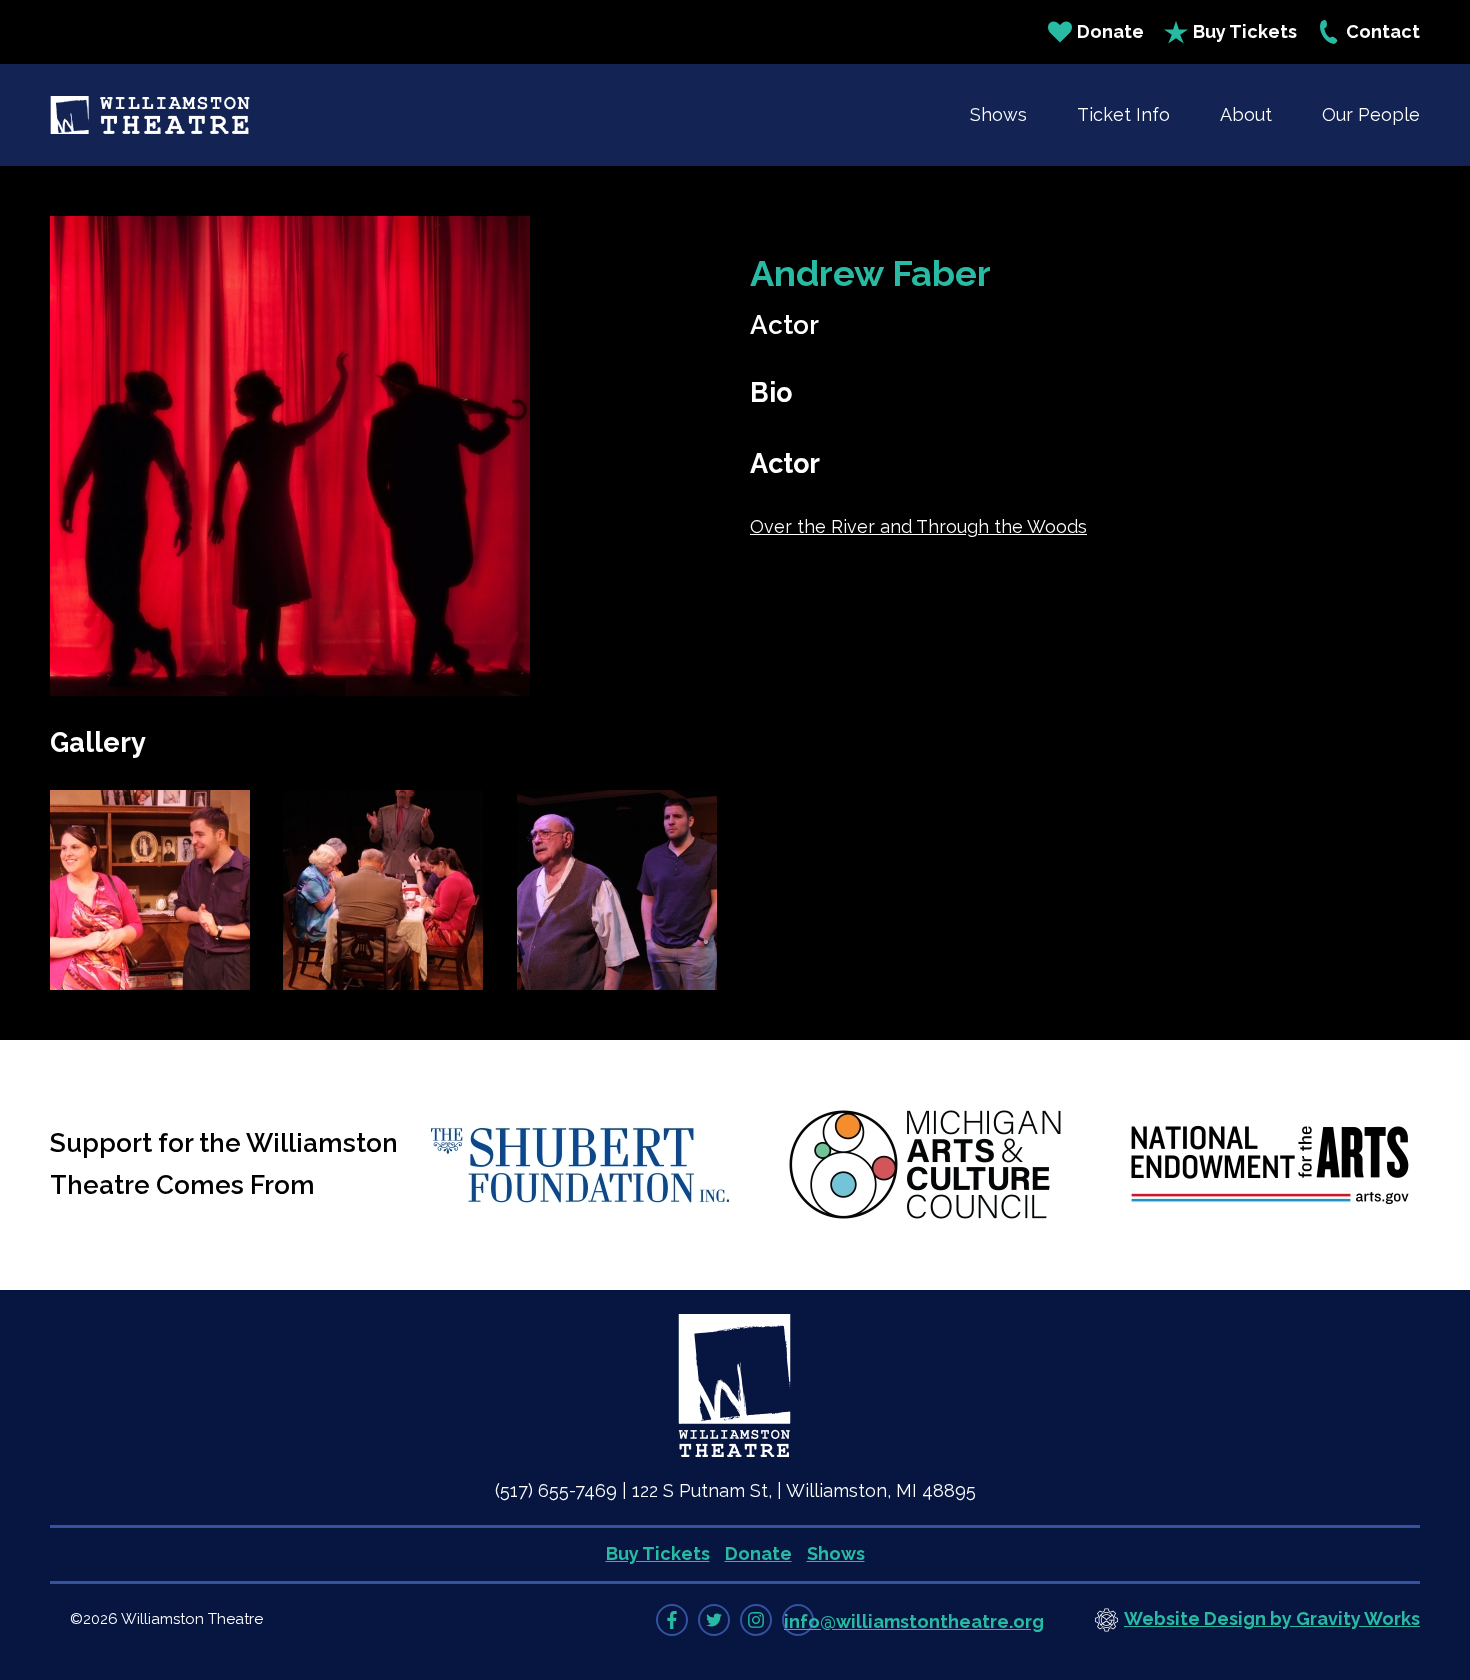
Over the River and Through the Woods (918, 526)
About (1246, 114)
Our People (1371, 114)
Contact (1383, 31)
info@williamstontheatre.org (914, 1621)
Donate (1110, 31)
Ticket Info (1123, 114)
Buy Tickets (1245, 31)
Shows (998, 114)
